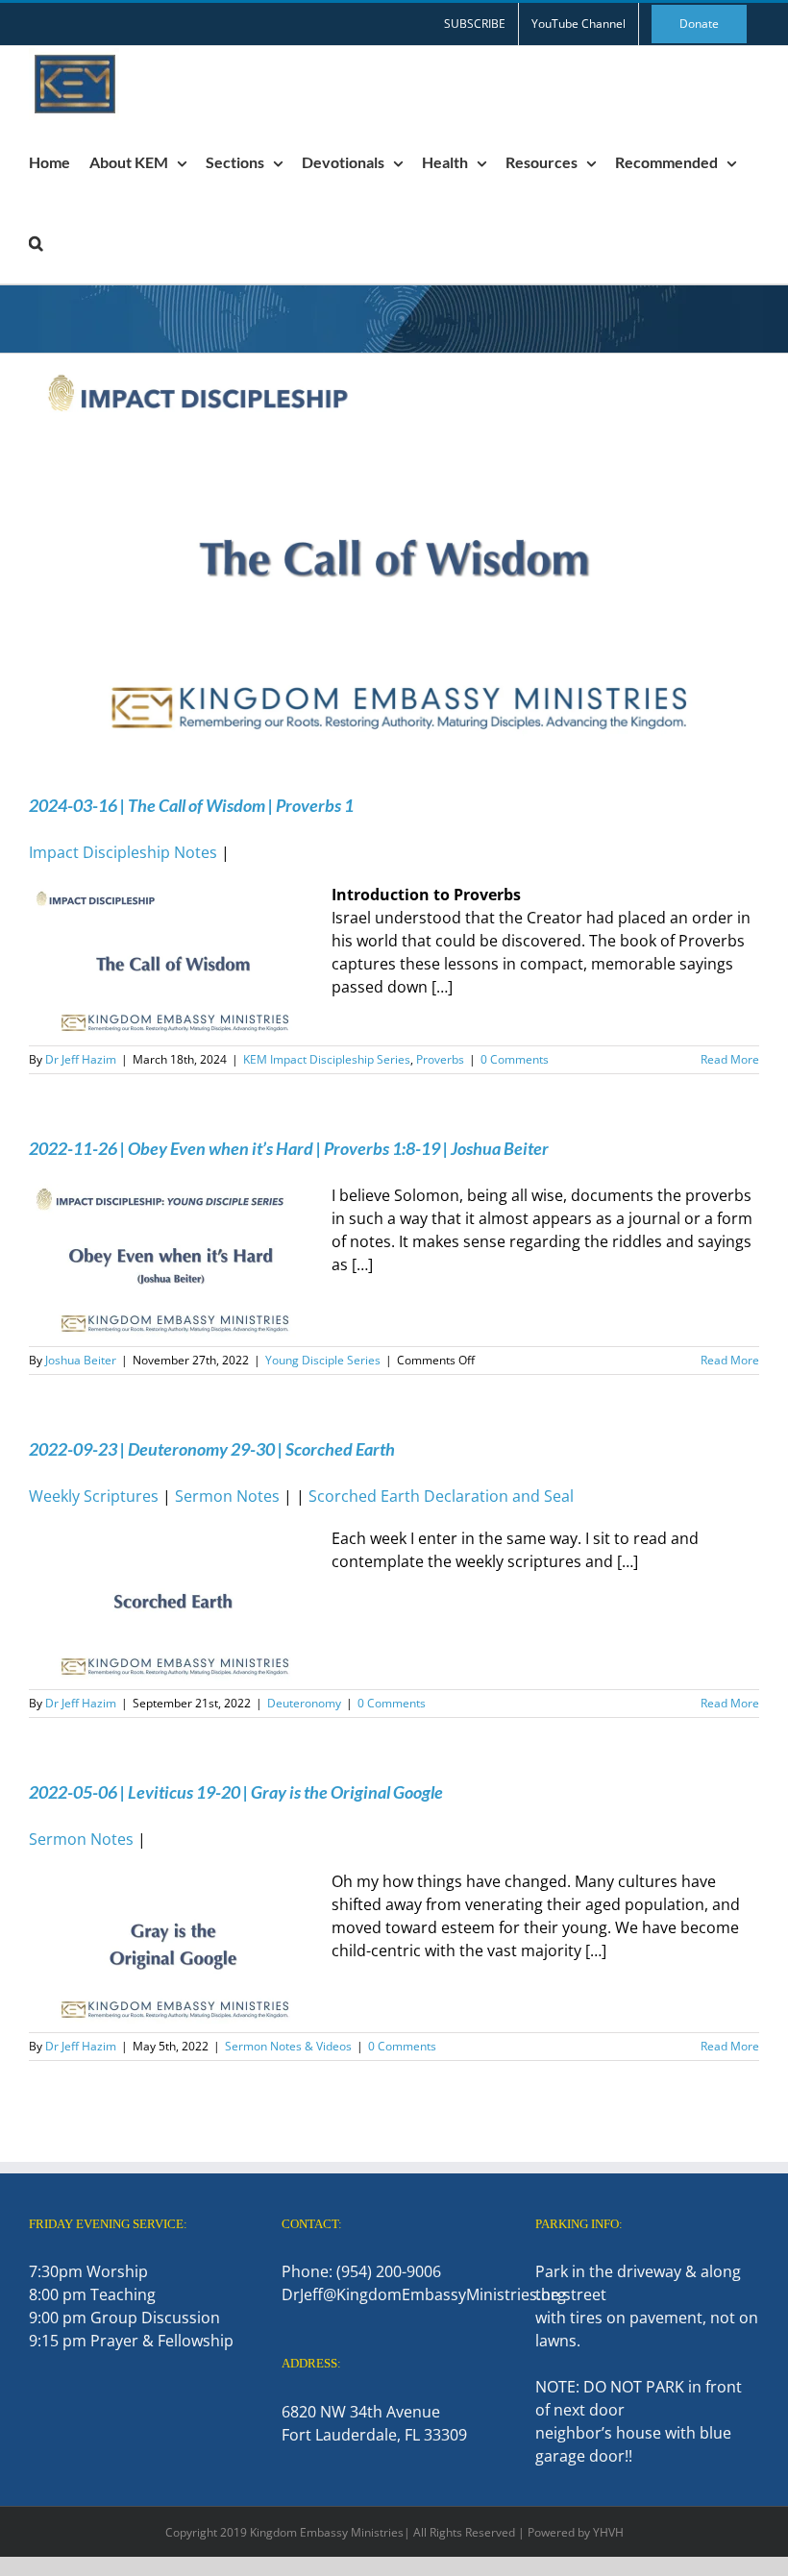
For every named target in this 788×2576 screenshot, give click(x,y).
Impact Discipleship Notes (123, 852)
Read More (730, 1059)
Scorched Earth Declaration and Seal (441, 1496)
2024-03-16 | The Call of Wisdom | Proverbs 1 (191, 805)
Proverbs (440, 1059)
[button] (36, 243)
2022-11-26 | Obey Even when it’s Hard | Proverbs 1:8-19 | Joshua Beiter (289, 1148)
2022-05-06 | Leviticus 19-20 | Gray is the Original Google (236, 1792)
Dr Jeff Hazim (81, 1059)
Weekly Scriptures (94, 1496)
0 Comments (515, 1059)
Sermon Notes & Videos (288, 2046)
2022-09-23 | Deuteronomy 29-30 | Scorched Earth (212, 1449)
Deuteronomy (304, 1703)
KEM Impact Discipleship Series (327, 1059)
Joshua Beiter (81, 1360)
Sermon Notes (227, 1496)
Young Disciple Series (323, 1360)
